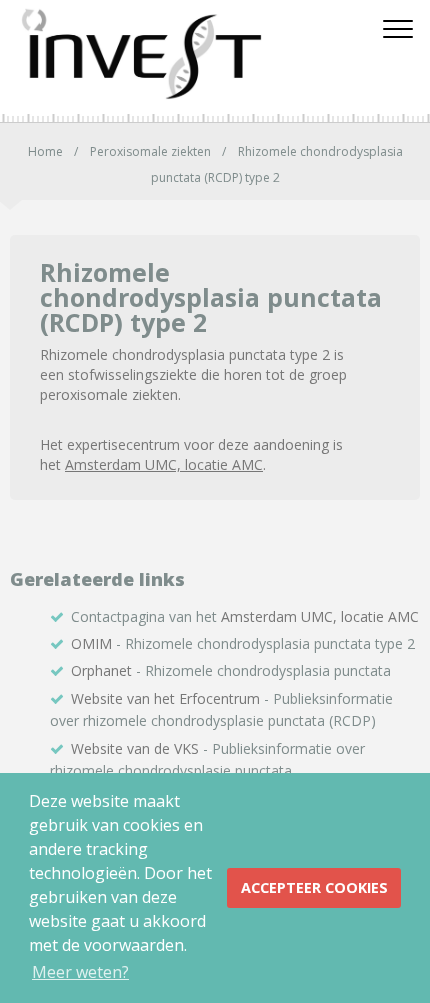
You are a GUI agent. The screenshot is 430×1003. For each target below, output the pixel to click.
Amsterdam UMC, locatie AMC (164, 464)
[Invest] (185, 55)
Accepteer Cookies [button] (314, 887)
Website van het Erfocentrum (165, 698)
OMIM (91, 643)
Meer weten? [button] (80, 972)
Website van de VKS (135, 748)
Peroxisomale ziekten (150, 151)
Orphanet (101, 670)
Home (45, 151)
